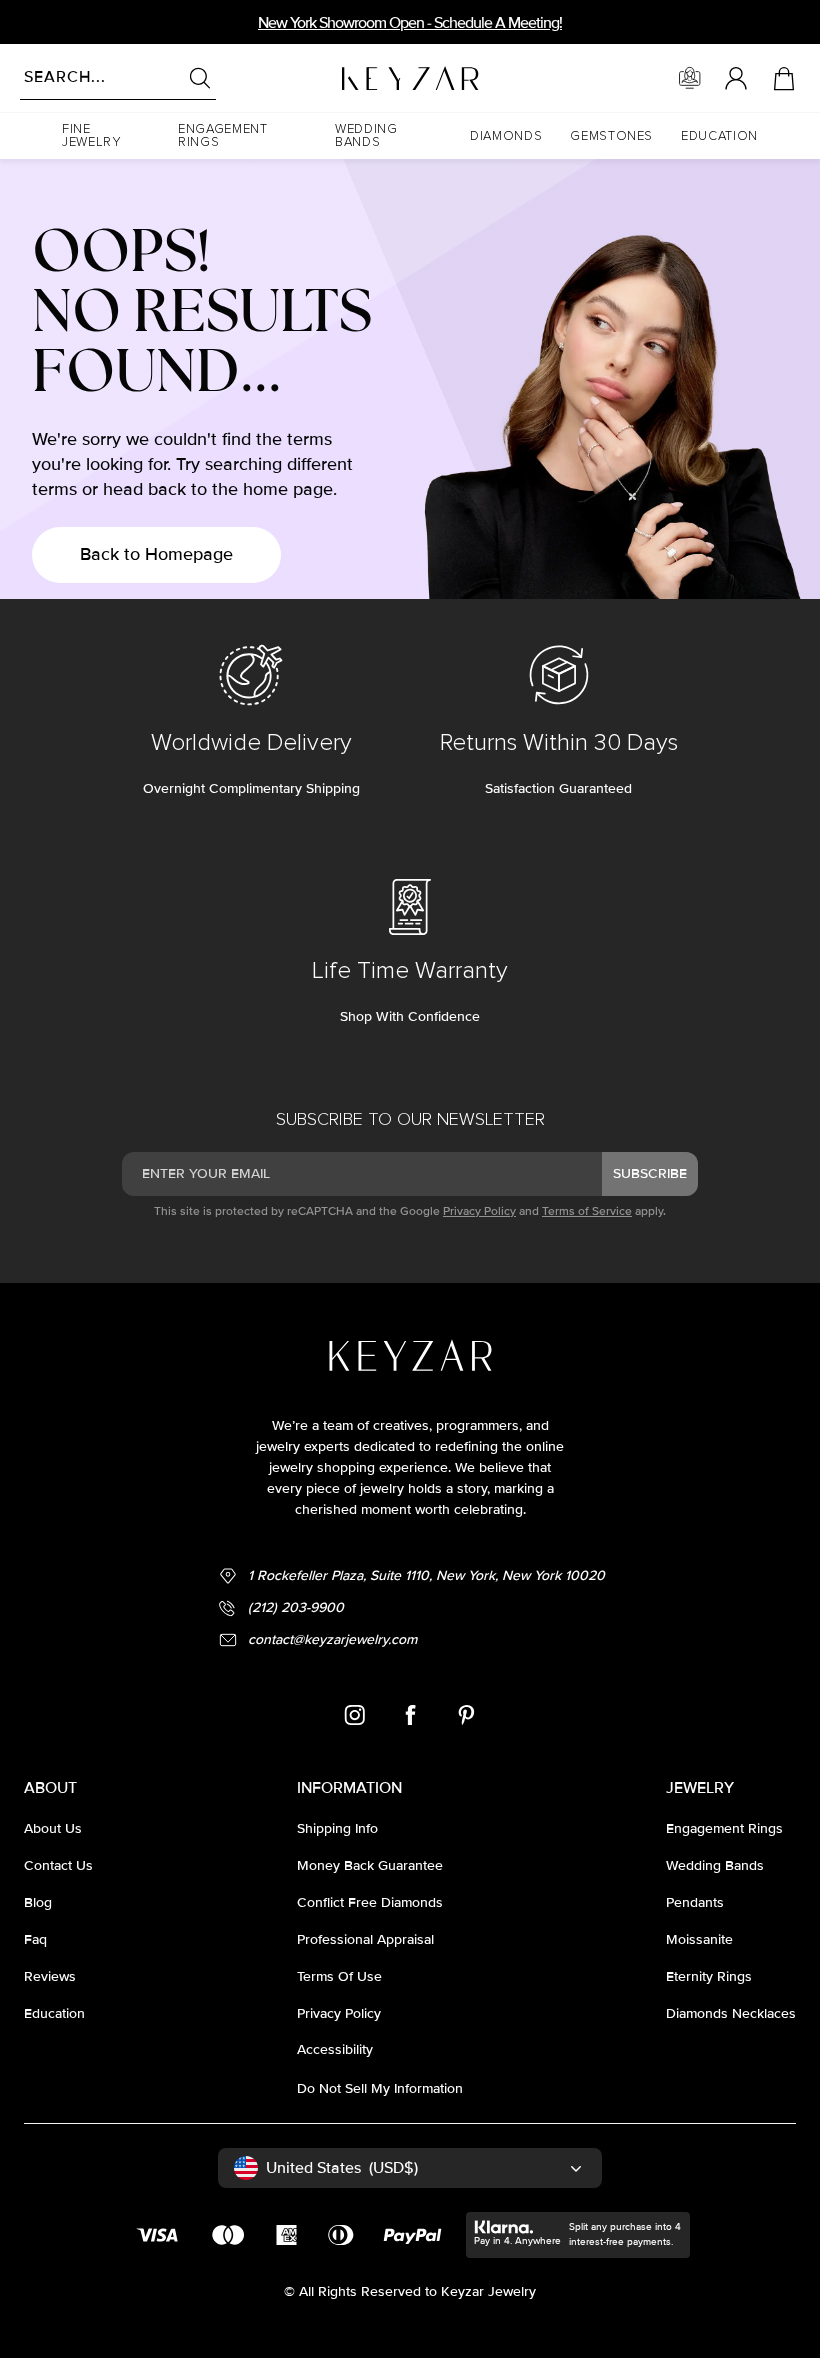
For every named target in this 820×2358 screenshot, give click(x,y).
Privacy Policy (479, 1211)
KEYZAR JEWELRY (361, 73)
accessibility (335, 2049)
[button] (106, 136)
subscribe (650, 1173)
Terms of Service (587, 1211)
